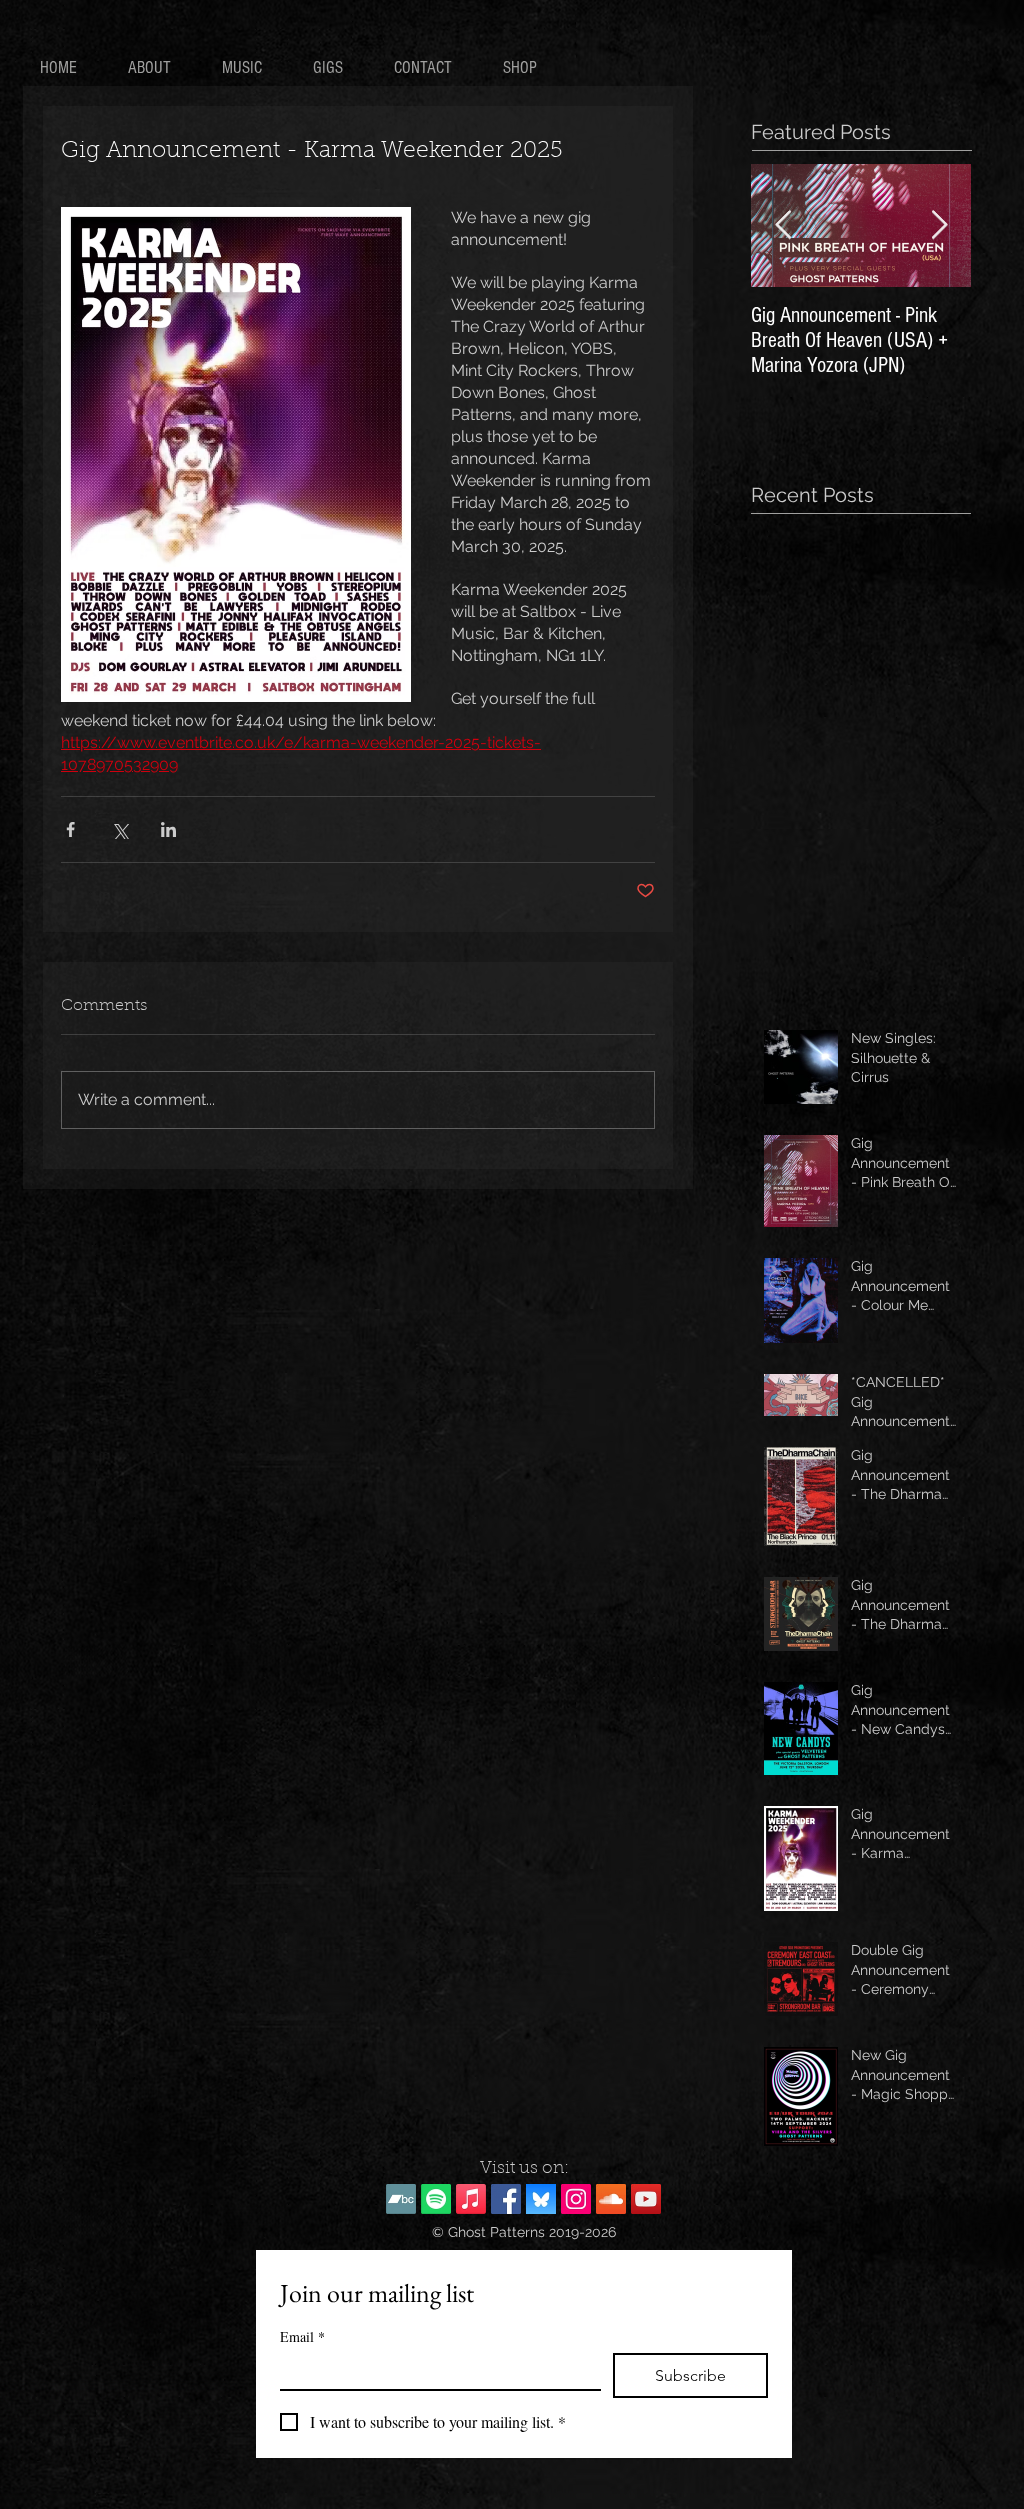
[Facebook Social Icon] (506, 2199)
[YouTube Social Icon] (646, 2199)
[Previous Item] (783, 225)
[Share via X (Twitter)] (119, 829)
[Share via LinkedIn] (168, 829)
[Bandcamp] (401, 2199)
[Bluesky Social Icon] (541, 2199)
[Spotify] (436, 2199)
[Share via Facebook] (70, 829)
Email (302, 2336)
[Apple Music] (471, 2199)
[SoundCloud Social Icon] (611, 2199)
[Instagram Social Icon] (576, 2199)
